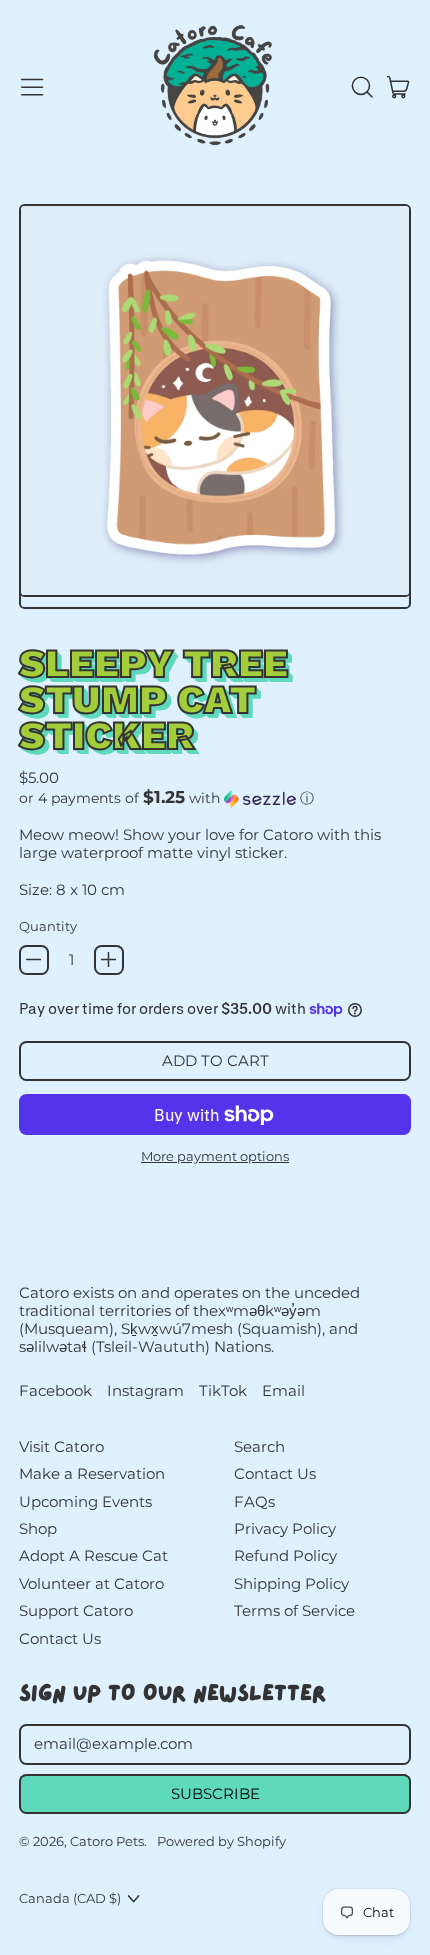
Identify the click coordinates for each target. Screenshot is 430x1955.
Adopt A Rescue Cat (93, 1555)
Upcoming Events (85, 1501)
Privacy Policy (285, 1528)
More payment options (215, 1156)
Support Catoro (76, 1610)
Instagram (145, 1391)
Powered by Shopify (221, 1841)
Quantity (48, 926)
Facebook (55, 1391)
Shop (38, 1528)
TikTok (223, 1391)
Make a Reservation (92, 1473)
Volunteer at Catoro (91, 1583)
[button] (361, 87)
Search (259, 1446)
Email (283, 1391)
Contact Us (60, 1638)
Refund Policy (285, 1555)
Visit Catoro (61, 1446)
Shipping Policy (291, 1583)
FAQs (254, 1501)
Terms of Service (294, 1610)
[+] (109, 960)
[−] (34, 960)
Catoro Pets (107, 1841)
